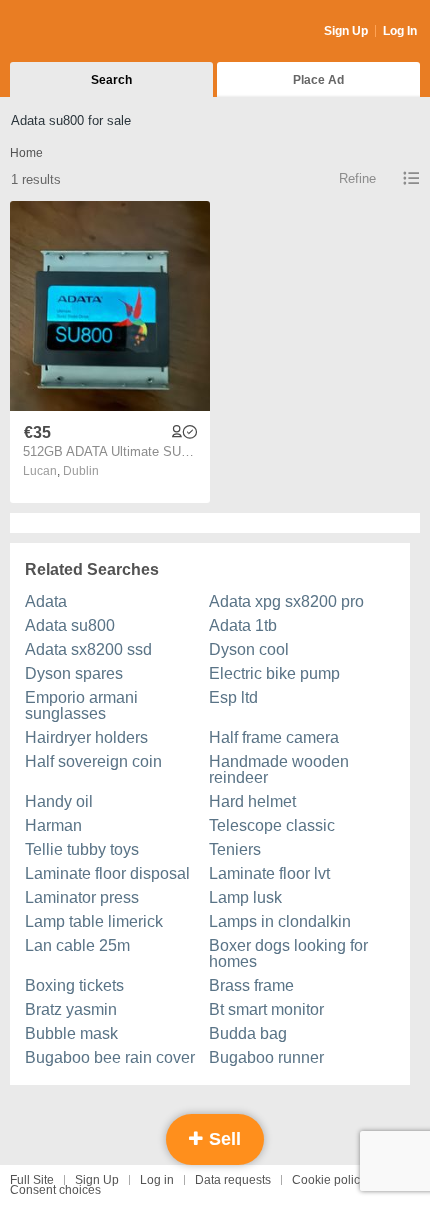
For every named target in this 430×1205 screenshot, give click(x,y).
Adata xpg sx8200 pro (286, 601)
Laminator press (82, 897)
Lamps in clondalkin (280, 921)
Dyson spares (74, 673)
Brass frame (251, 985)
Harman (53, 825)
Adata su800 (70, 625)
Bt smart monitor (266, 1009)
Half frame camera (274, 737)
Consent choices (55, 1190)
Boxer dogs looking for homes (288, 953)
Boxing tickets (74, 985)
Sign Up (346, 31)
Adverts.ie (88, 32)
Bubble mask (71, 1033)
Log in (157, 1180)
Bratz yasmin (71, 1009)
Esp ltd (233, 697)
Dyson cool (249, 649)
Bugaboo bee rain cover (110, 1057)
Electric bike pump (274, 673)
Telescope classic (272, 825)
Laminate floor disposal (107, 873)
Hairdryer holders (86, 737)
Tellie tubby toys (82, 849)
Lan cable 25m (77, 945)
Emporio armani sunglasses (81, 705)
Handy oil (59, 801)
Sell (222, 1139)
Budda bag (248, 1033)
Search (111, 80)
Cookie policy (329, 1180)
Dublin (81, 471)
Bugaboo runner (266, 1057)
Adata (46, 601)
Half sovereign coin (93, 761)
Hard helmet (252, 801)
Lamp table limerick (94, 921)
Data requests (233, 1180)
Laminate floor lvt (269, 873)
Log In (400, 31)
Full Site (32, 1180)
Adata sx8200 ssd (88, 649)
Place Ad (318, 80)
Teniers (235, 849)
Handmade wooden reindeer (279, 769)
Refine (357, 178)
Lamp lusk (245, 897)
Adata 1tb (243, 625)
